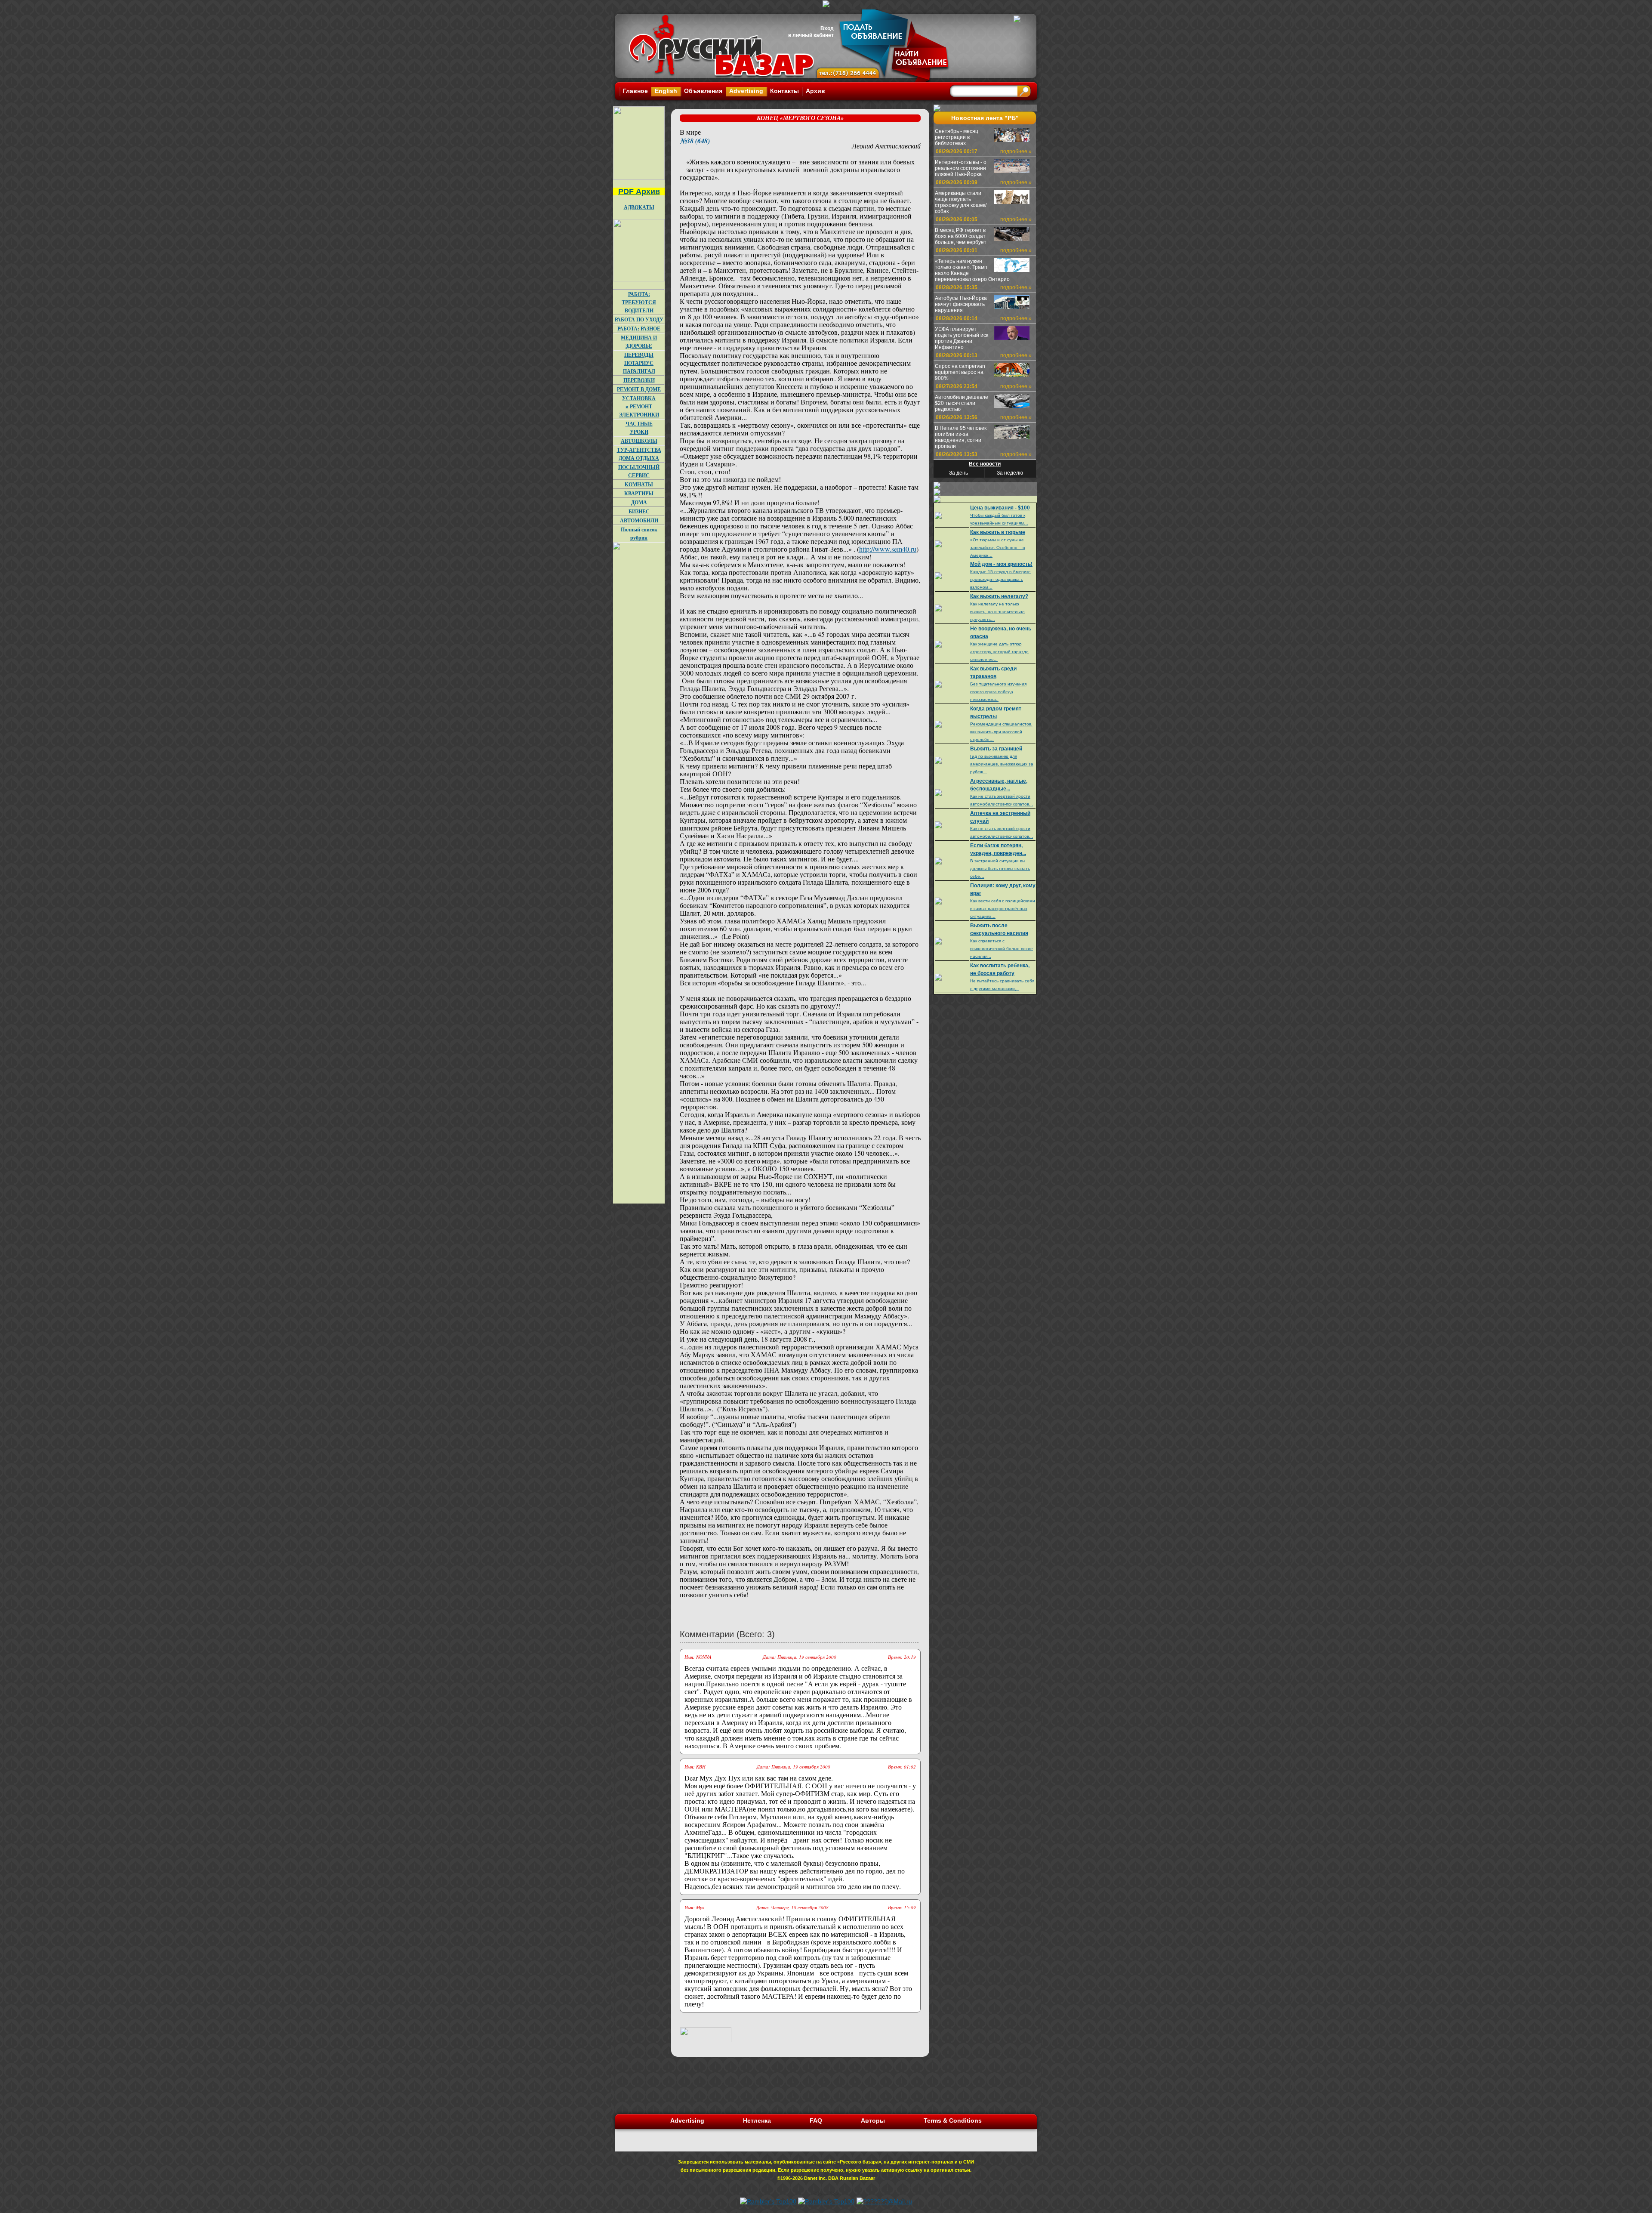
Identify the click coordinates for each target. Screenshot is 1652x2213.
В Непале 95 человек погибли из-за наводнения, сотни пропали (961, 437)
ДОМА (639, 502)
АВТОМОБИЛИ (639, 520)
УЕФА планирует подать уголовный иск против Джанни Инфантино (962, 338)
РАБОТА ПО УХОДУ (639, 319)
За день (959, 473)
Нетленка (757, 2120)
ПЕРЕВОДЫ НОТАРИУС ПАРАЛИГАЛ (639, 363)
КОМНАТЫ (639, 484)
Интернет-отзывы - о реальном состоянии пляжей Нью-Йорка (961, 168)
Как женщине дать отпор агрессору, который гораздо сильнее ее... (999, 652)
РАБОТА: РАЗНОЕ (639, 329)
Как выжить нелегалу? (999, 596)
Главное (635, 91)
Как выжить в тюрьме (998, 532)
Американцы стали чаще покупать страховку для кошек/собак (961, 202)
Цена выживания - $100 (1000, 508)
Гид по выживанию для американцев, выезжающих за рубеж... (1002, 764)
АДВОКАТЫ (639, 207)
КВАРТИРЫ (639, 493)
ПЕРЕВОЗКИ (639, 380)
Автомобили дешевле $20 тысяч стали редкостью (962, 403)
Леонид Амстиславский (886, 146)
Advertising (746, 91)
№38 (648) (695, 141)
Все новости (985, 464)
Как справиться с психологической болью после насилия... (1002, 949)
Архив (815, 91)
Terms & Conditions (953, 2120)
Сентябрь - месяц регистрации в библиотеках (957, 137)
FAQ (816, 2120)
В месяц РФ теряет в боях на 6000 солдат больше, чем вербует (961, 236)
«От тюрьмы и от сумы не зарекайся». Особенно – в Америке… (997, 548)
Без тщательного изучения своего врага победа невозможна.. (998, 692)
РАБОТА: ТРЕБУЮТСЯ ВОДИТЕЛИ (639, 302)
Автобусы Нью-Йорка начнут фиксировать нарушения (961, 304)
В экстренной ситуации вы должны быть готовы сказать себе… (1000, 869)
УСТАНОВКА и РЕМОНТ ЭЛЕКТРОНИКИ (639, 406)
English (666, 91)
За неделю (1010, 473)
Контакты (784, 91)
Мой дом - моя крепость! (1001, 564)
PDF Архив (639, 191)
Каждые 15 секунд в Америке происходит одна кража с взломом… (1000, 579)
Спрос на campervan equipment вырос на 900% (960, 372)
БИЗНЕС (639, 511)
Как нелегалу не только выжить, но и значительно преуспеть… (997, 612)
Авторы (873, 2120)
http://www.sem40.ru (888, 549)
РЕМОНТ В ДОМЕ (639, 389)
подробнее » (1016, 151)
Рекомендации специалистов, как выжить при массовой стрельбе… (1001, 732)
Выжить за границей (996, 749)
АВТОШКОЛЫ (639, 441)
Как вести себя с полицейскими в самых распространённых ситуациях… (1003, 909)
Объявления (703, 91)
